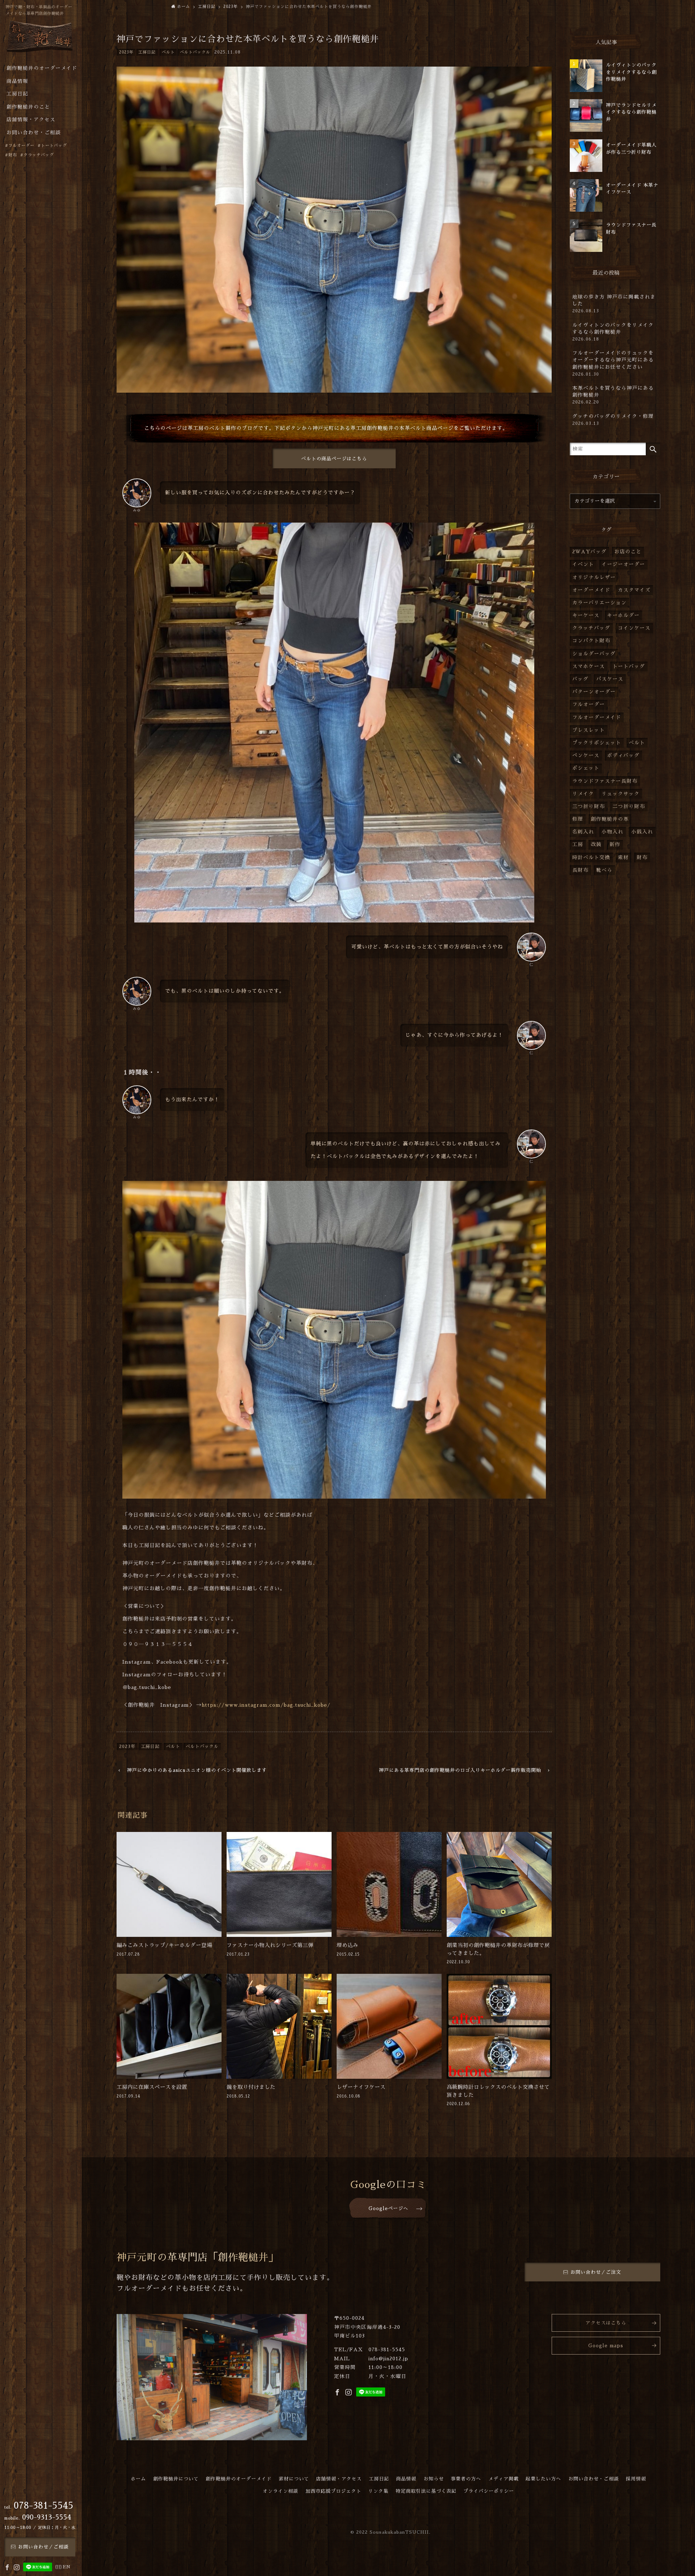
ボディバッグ (623, 755)
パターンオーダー (594, 692)
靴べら (604, 870)
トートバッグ (629, 666)
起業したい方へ (543, 2479)
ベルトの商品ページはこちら (334, 459)
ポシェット (586, 768)
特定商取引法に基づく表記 (426, 2491)
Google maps (606, 2346)
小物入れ (612, 832)
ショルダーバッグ (594, 654)
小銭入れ (642, 832)
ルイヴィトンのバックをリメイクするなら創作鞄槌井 (613, 332)
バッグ (580, 679)
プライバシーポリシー (489, 2491)
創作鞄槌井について (176, 2479)
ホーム (138, 2479)
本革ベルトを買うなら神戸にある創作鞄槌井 (613, 395)
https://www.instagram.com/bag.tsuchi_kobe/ (266, 1705)
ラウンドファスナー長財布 (605, 781)
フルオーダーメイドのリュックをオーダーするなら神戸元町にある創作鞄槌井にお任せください (613, 363)
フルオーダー (589, 704)
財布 (642, 858)
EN (67, 2567)
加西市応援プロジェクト (333, 2491)
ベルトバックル (195, 52)
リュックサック (621, 794)
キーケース (586, 615)
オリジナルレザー (594, 577)
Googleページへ (388, 2208)
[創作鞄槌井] (40, 39)
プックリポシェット (597, 743)
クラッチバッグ (591, 628)
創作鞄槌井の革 (610, 819)
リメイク (583, 794)
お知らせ (434, 2479)
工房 (578, 844)
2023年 (126, 52)
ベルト (168, 52)
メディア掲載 (504, 2479)
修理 (578, 819)
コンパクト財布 (591, 641)
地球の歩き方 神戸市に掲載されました (614, 304)
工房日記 (147, 52)
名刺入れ (583, 832)
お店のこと (628, 552)
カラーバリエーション (599, 603)
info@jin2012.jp (388, 2359)
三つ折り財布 (589, 806)
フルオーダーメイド (597, 717)
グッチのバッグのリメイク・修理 (613, 420)
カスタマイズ (634, 590)
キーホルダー (623, 615)
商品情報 (406, 2479)
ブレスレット (589, 730)
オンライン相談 (281, 2491)
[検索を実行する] (653, 449)
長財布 (580, 870)
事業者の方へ (466, 2479)
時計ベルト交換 (591, 858)
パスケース (610, 679)
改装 (596, 844)
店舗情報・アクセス (339, 2479)
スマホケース (589, 666)
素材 (623, 858)
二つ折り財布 (629, 806)
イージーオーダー (623, 564)
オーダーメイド (591, 590)
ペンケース (586, 755)
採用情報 (636, 2479)
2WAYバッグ (589, 552)
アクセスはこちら (606, 2323)
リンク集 (378, 2491)
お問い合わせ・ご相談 (594, 2479)
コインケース (634, 628)
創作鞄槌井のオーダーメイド (239, 2479)
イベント (583, 564)
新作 (615, 844)
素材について (294, 2479)
